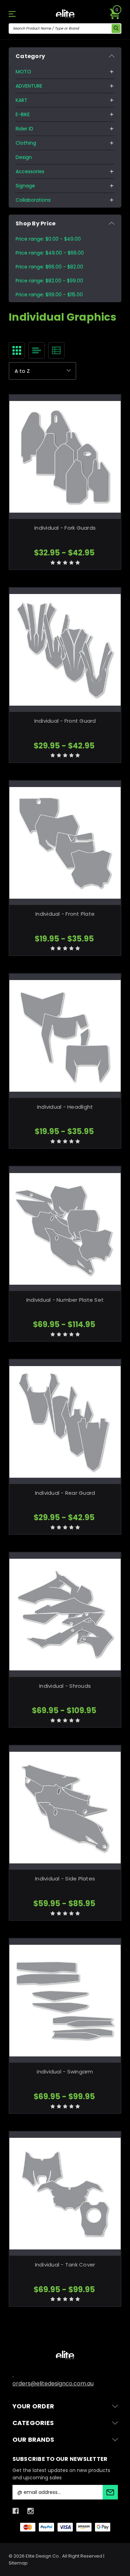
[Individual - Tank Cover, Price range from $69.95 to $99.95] (65, 2194)
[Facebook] (16, 2511)
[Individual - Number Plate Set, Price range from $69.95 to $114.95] (65, 1229)
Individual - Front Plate (65, 914)
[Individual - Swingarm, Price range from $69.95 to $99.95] (65, 2001)
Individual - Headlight (65, 1107)
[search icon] (116, 29)
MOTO (23, 72)
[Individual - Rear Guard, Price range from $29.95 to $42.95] (65, 1422)
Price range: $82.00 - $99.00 (49, 281)
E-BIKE (23, 114)
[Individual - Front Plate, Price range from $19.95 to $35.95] (65, 843)
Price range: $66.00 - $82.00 (49, 267)
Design (24, 157)
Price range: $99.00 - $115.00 (49, 295)
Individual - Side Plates (65, 1879)
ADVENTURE (29, 86)
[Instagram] (31, 2511)
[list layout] (37, 350)
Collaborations (33, 200)
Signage (25, 186)
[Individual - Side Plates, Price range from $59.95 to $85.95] (65, 1808)
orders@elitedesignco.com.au (53, 2384)
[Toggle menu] (17, 14)
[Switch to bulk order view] (56, 350)
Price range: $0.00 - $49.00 (48, 239)
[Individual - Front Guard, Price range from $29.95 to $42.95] (65, 650)
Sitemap (18, 2563)
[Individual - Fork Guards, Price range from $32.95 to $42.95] (65, 457)
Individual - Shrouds (65, 1686)
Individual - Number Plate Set (65, 1300)
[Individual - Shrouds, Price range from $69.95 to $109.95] (65, 1615)
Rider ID (24, 129)
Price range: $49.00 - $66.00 (50, 253)
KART (21, 100)
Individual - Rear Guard (65, 1493)
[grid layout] (17, 350)
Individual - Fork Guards (65, 528)
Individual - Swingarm (65, 2072)
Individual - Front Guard (65, 721)
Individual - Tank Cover (65, 2265)
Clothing (26, 143)
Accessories (30, 171)
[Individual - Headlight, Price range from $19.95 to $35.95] (65, 1036)
